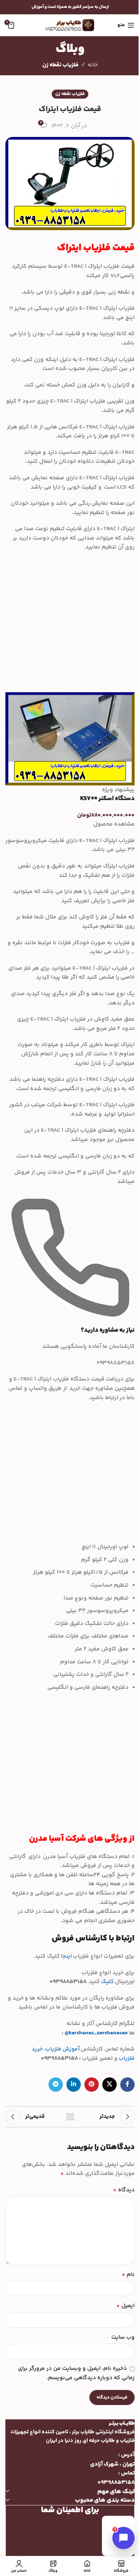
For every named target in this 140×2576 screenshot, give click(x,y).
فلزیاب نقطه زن (60, 65)
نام (128, 2275)
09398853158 (116, 2483)
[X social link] (109, 2085)
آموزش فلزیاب (62, 2049)
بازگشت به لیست (70, 2117)
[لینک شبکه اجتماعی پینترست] (92, 2085)
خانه (93, 65)
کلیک (107, 1982)
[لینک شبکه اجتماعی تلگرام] (56, 2085)
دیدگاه (124, 2190)
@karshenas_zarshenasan (96, 2033)
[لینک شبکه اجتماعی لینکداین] (74, 2085)
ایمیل (125, 2306)
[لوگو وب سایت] (70, 25)
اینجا (66, 1956)
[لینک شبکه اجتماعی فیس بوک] (127, 2085)
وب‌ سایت (123, 2337)
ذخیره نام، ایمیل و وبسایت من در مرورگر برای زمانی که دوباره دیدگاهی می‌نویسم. (76, 2373)
